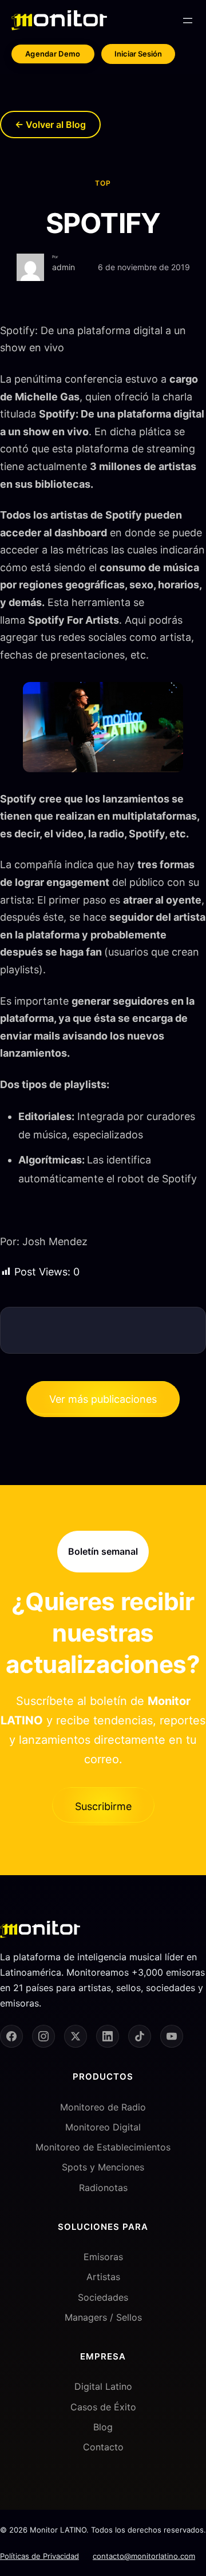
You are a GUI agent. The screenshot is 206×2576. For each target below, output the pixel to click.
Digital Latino (103, 2386)
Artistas (103, 2277)
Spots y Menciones (103, 2167)
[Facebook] (11, 2036)
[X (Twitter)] (76, 2036)
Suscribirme (103, 1806)
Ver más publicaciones (103, 1399)
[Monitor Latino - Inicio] (59, 20)
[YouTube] (172, 2036)
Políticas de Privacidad (39, 2556)
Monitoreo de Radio (103, 2107)
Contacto (103, 2447)
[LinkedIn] (108, 2036)
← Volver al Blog (50, 125)
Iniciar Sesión (138, 54)
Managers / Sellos (103, 2317)
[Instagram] (43, 2036)
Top (103, 183)
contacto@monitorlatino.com (144, 2556)
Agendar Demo (53, 54)
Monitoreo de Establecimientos (103, 2147)
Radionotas (103, 2188)
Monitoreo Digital (103, 2127)
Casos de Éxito (103, 2407)
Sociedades (103, 2297)
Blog (103, 2427)
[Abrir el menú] (188, 21)
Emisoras (103, 2257)
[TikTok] (140, 2036)
